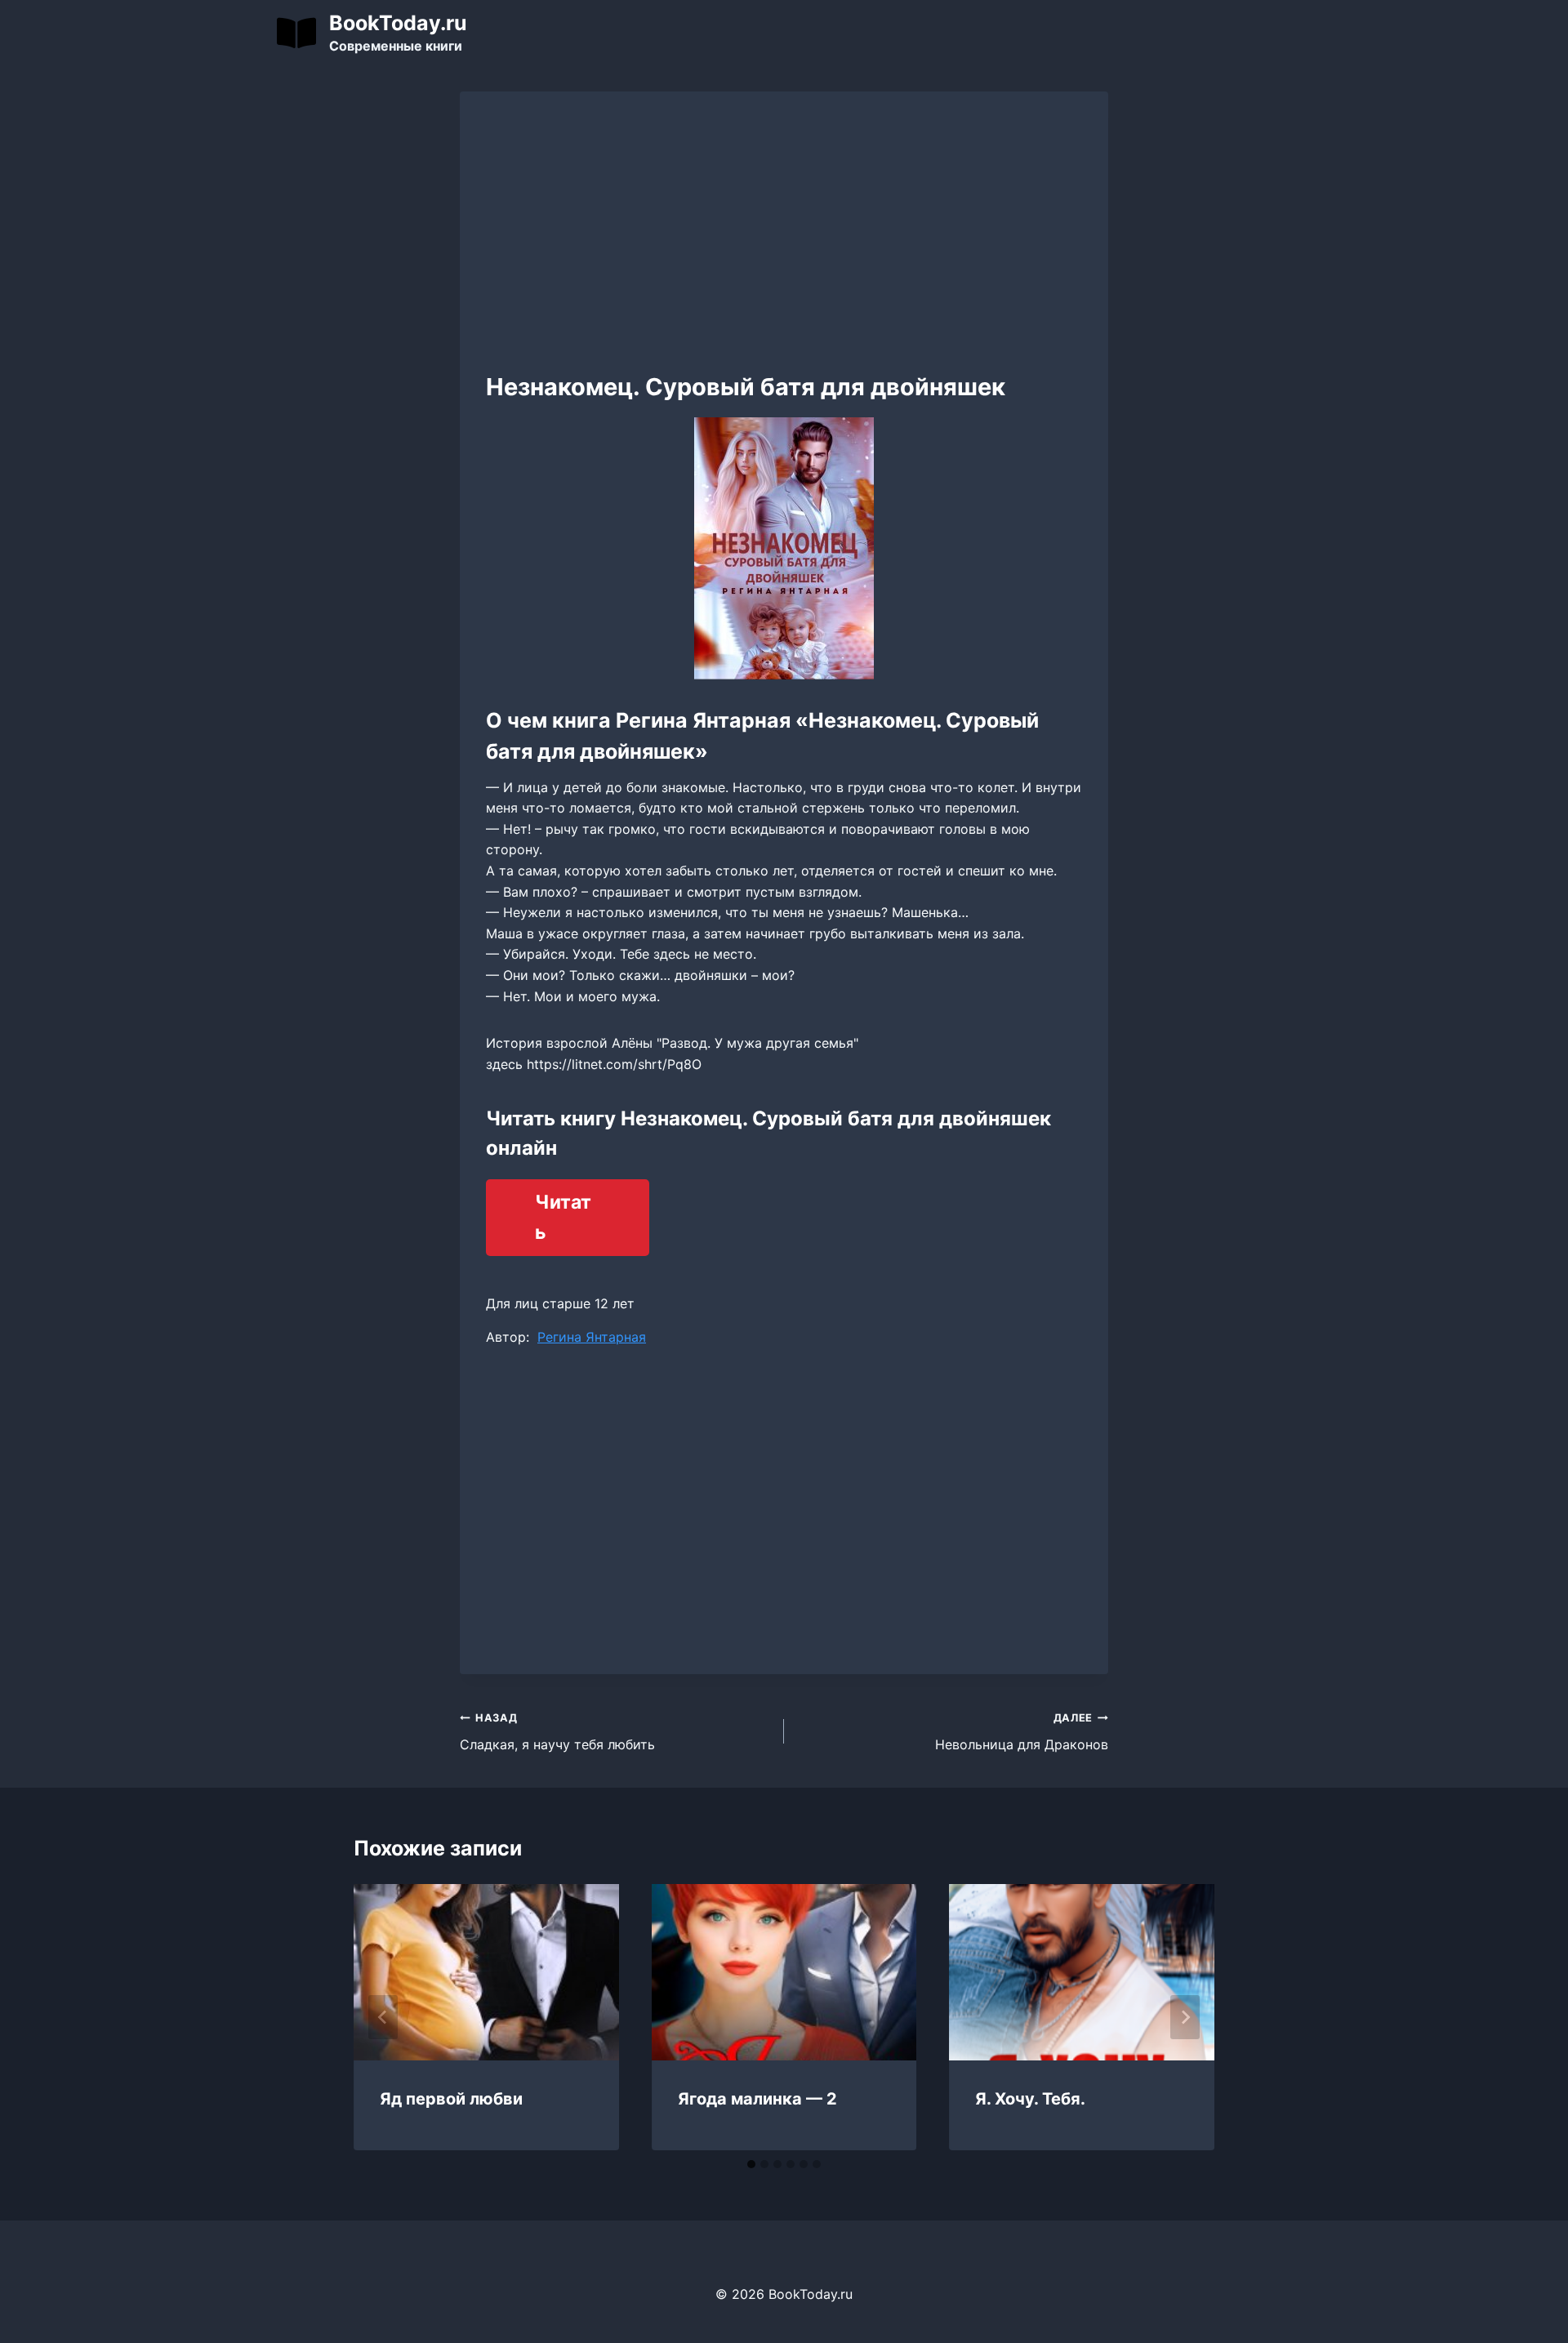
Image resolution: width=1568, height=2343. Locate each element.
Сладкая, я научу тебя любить (557, 1732)
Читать (563, 1217)
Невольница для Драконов (1022, 1732)
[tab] (751, 2164)
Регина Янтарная (592, 1337)
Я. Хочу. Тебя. (1030, 2099)
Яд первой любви (451, 2099)
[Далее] (1185, 2017)
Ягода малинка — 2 (757, 2099)
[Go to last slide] (383, 2017)
